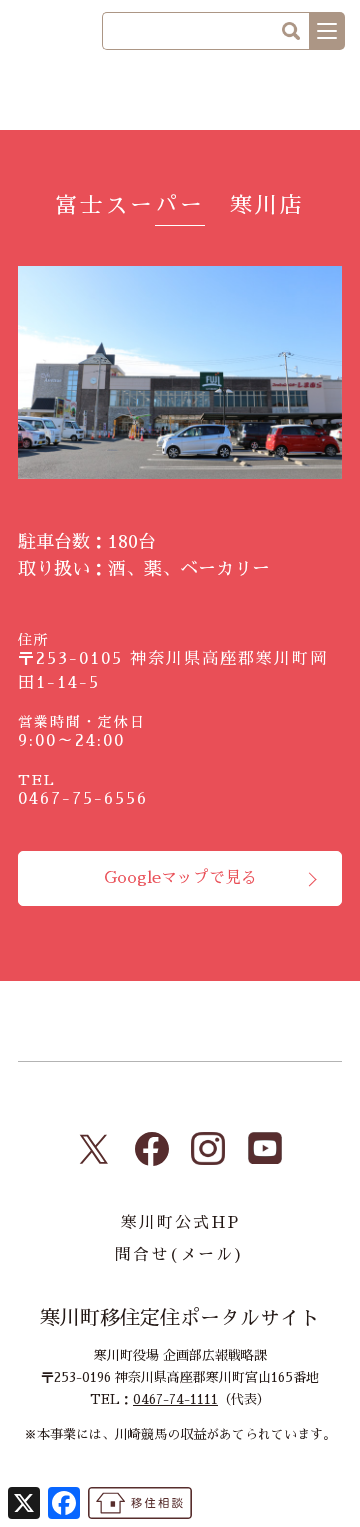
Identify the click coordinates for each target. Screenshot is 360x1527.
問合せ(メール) (180, 1255)
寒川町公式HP (180, 1223)
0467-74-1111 (175, 1399)
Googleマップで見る (180, 878)
